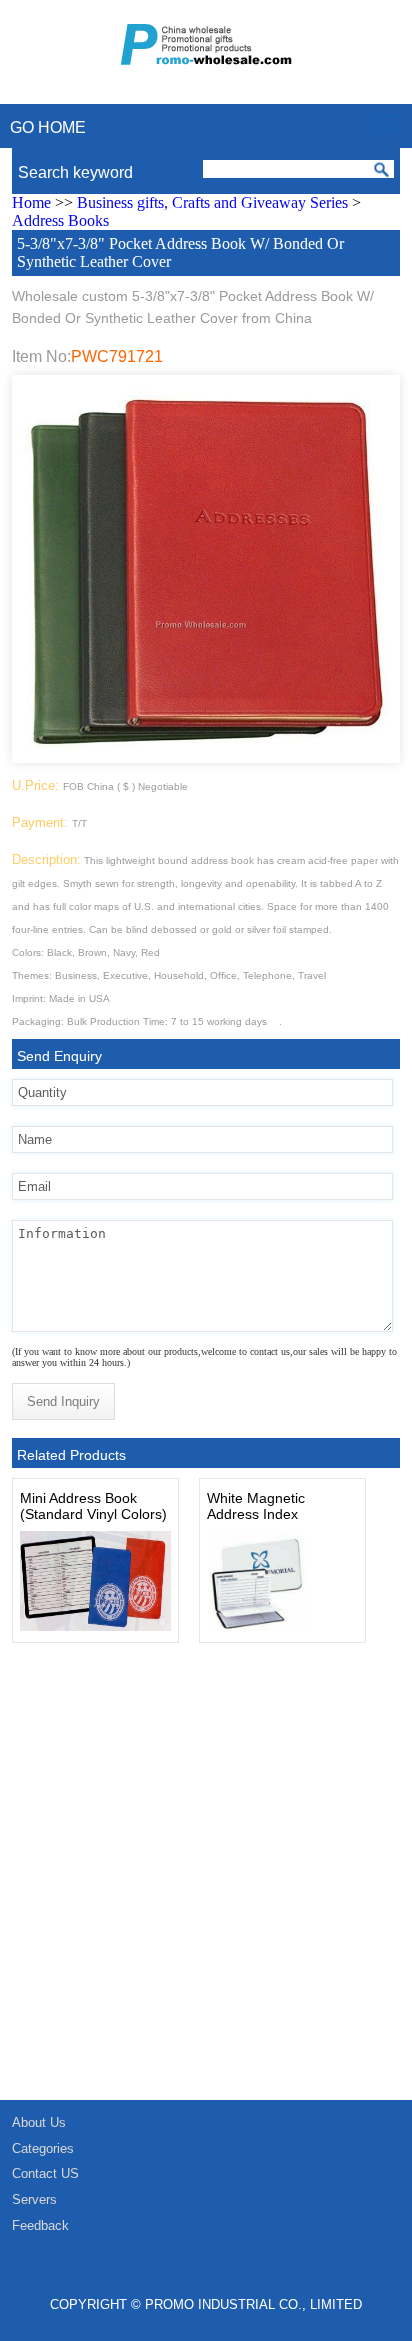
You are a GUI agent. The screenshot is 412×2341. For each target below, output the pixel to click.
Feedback (40, 2225)
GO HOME (48, 127)
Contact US (45, 2173)
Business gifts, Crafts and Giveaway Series (212, 202)
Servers (34, 2199)
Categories (43, 2148)
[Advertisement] (206, 1884)
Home (31, 202)
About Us (39, 2122)
